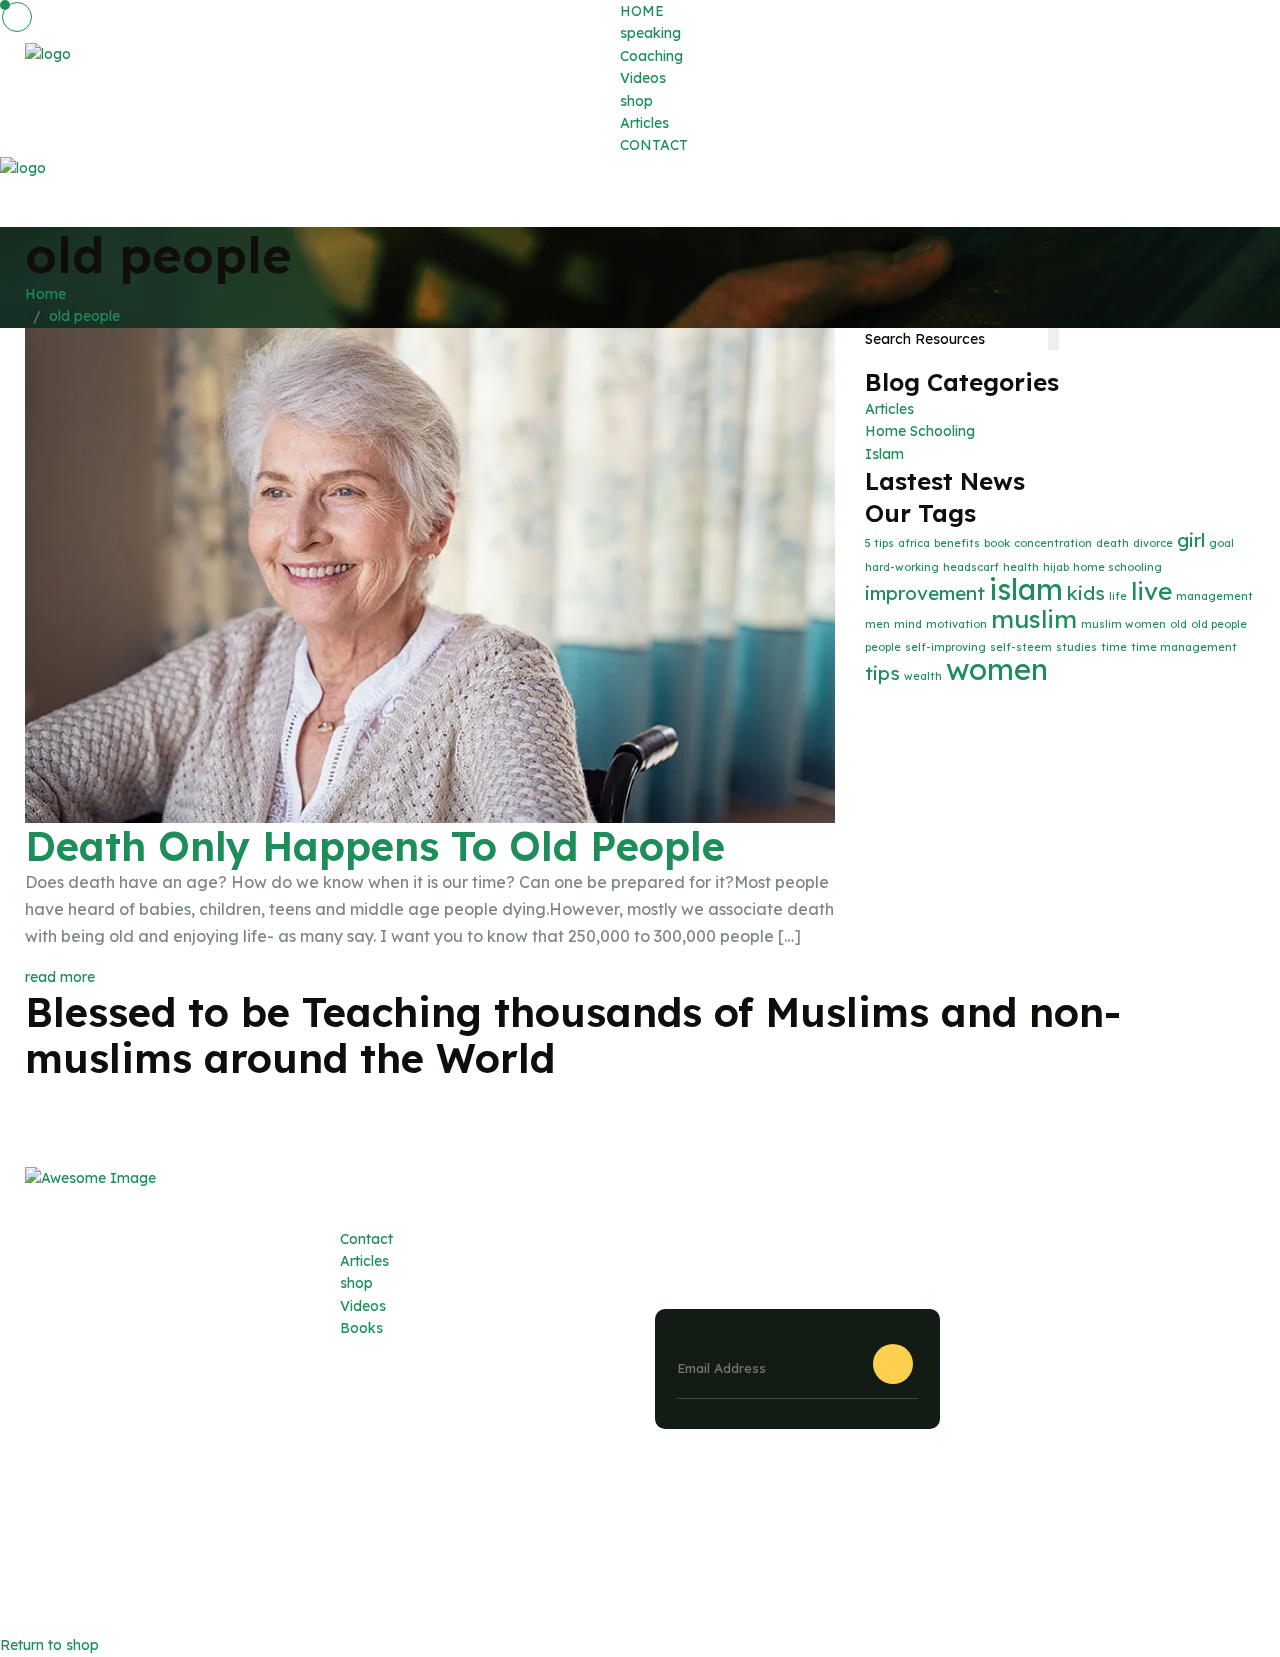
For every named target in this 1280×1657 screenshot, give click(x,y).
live (1151, 590)
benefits (957, 543)
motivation (956, 624)
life (1118, 596)
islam (1026, 589)
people (883, 647)
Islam (884, 454)
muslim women (1123, 624)
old (1178, 624)
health (1021, 567)
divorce (1153, 543)
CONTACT (654, 145)
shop (636, 101)
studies (1076, 647)
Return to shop (49, 1645)
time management (1184, 647)
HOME (642, 11)
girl (1191, 540)
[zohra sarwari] (48, 77)
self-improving (945, 647)
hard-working (902, 567)
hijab (1056, 567)
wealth (923, 676)
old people (84, 316)
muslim (1034, 618)
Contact (366, 1239)
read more (60, 977)
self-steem (1021, 647)
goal (1221, 543)
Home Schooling (920, 431)
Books (361, 1328)
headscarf (971, 567)
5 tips (879, 543)
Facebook (1220, 1561)
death (1112, 543)
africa (914, 543)
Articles (644, 123)
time (1114, 647)
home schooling (1117, 567)
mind (908, 624)
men (877, 624)
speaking (650, 33)
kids (1086, 593)
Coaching (651, 56)
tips (882, 673)
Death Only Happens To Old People (375, 846)
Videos (643, 78)
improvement (925, 593)
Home (49, 294)
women (997, 669)
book (997, 543)
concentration (1053, 543)
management (1214, 596)
